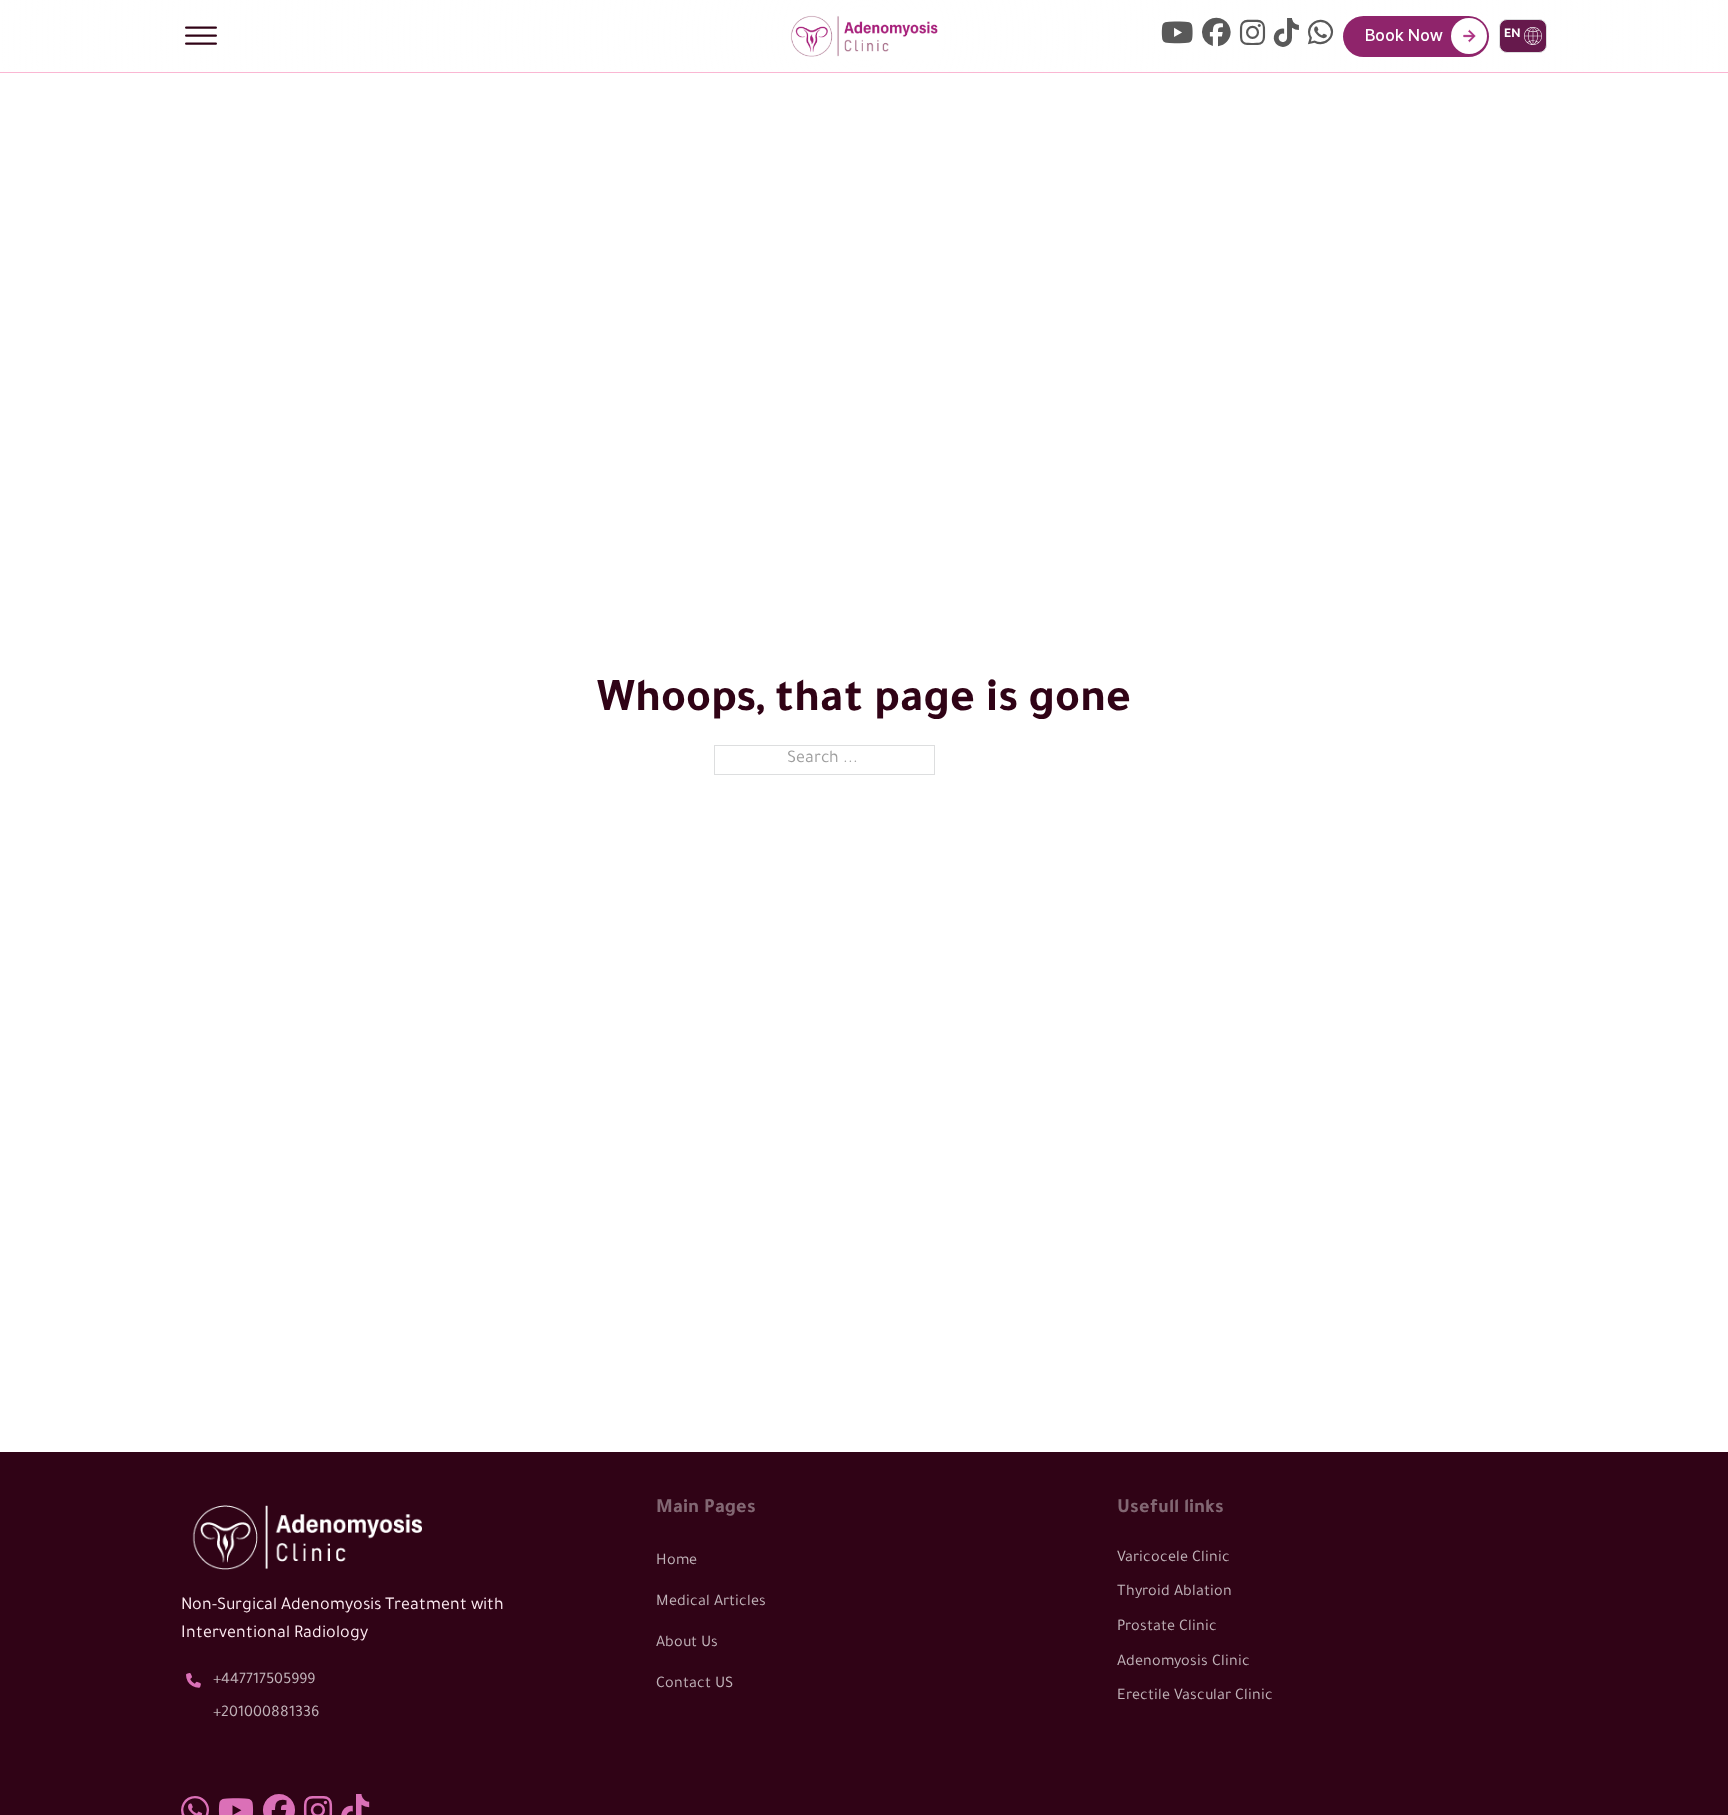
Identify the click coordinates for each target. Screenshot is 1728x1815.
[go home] (864, 36)
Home (676, 1562)
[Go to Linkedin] (1320, 36)
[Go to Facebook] (1216, 36)
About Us (687, 1644)
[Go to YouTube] (1177, 36)
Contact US (694, 1685)
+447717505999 (264, 1681)
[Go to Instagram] (1252, 36)
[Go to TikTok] (1286, 36)
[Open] (201, 35)
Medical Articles (711, 1603)
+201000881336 (266, 1714)
